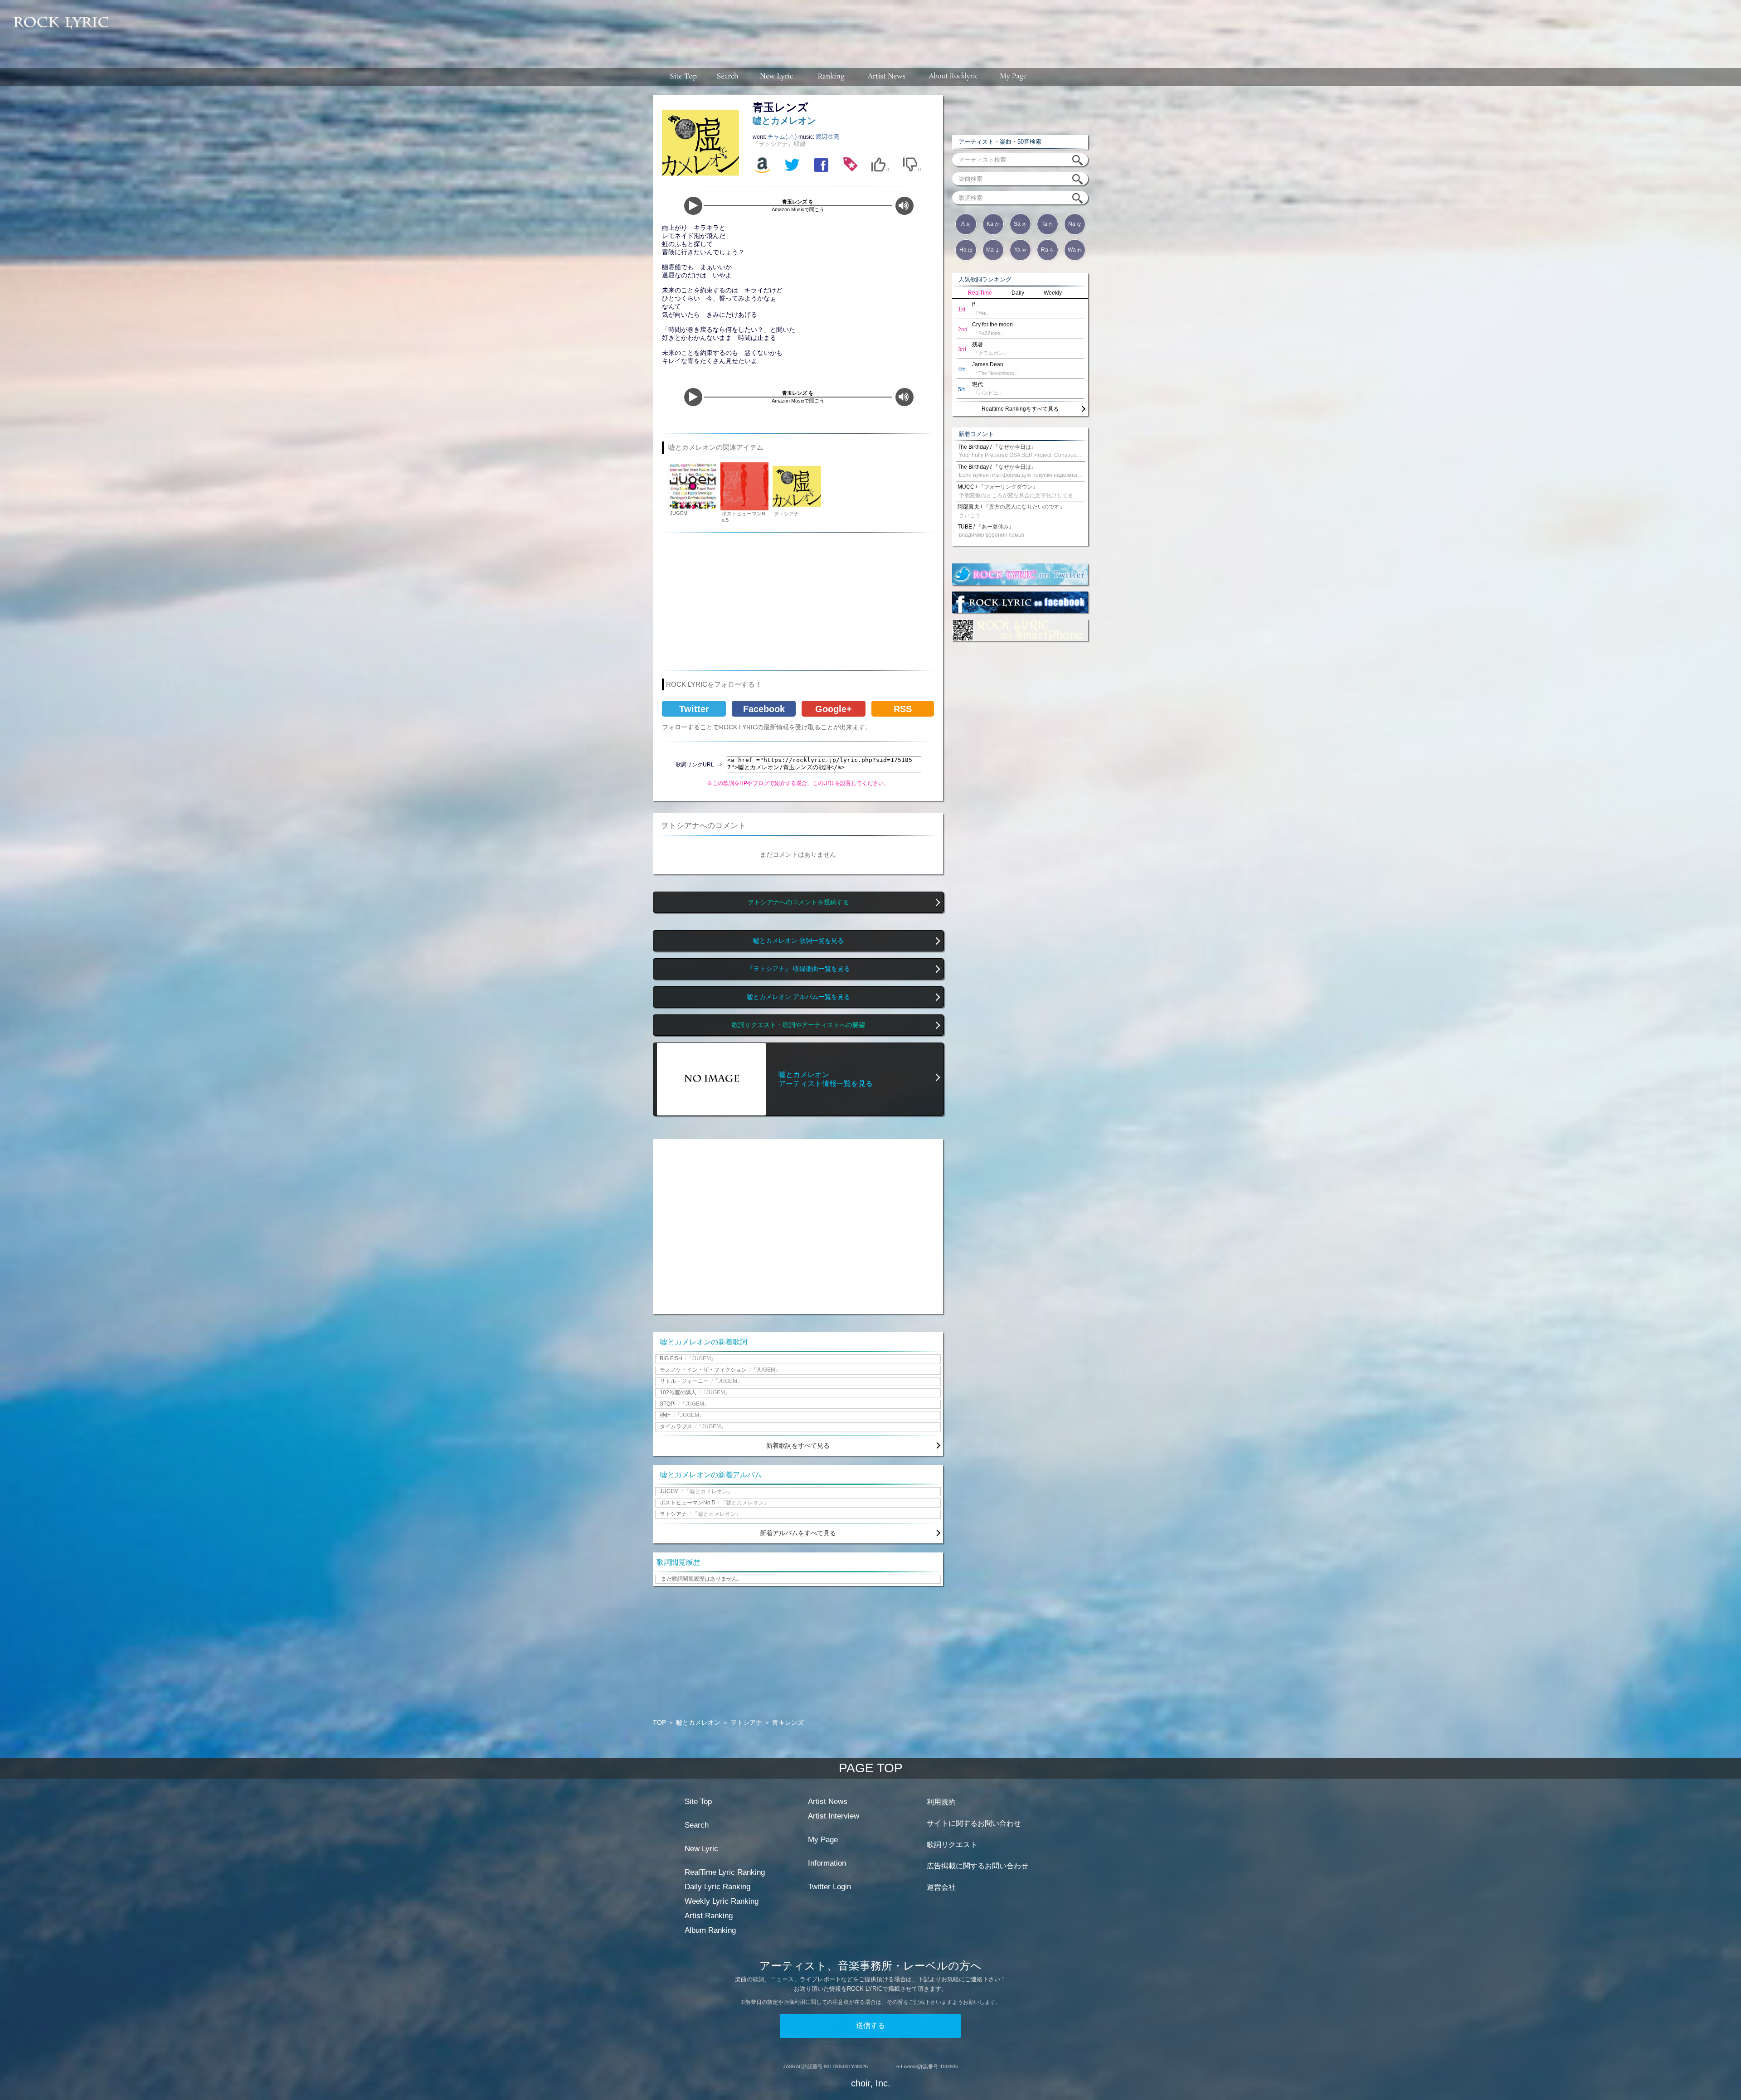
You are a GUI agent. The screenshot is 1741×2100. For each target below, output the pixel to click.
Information (827, 1863)
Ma (993, 250)
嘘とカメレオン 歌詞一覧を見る (798, 941)
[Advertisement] (929, 29)
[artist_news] (887, 77)
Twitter (694, 709)
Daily (1018, 293)
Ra (1048, 250)
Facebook (764, 709)
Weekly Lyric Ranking (722, 1901)
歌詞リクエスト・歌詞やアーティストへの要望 (798, 1025)
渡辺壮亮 (827, 137)
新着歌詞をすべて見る (798, 1445)
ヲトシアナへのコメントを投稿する (798, 902)
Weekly (1053, 293)
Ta (1047, 224)
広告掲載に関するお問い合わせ (977, 1866)
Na (1075, 224)
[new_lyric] (777, 77)
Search (697, 1825)
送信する (870, 2025)
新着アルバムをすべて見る (798, 1533)
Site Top (698, 1802)
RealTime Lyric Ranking (725, 1872)
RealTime (980, 293)
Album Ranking (710, 1930)
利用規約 (941, 1802)
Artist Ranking (709, 1916)
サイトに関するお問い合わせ (974, 1823)
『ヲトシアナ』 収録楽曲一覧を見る (798, 969)
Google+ (834, 709)
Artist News (828, 1802)
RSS (903, 709)
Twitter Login (829, 1887)
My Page (823, 1840)
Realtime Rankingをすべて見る (1020, 409)
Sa (1020, 224)
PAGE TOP (871, 1768)
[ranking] (831, 77)
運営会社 (941, 1887)
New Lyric (701, 1849)
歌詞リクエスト (952, 1845)
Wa (1075, 250)
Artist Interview (834, 1816)
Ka (993, 224)
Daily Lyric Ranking (717, 1887)
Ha (966, 250)
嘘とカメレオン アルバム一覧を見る (798, 997)
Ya (1020, 250)
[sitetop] (682, 77)
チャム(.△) (783, 137)
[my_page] (1014, 77)
